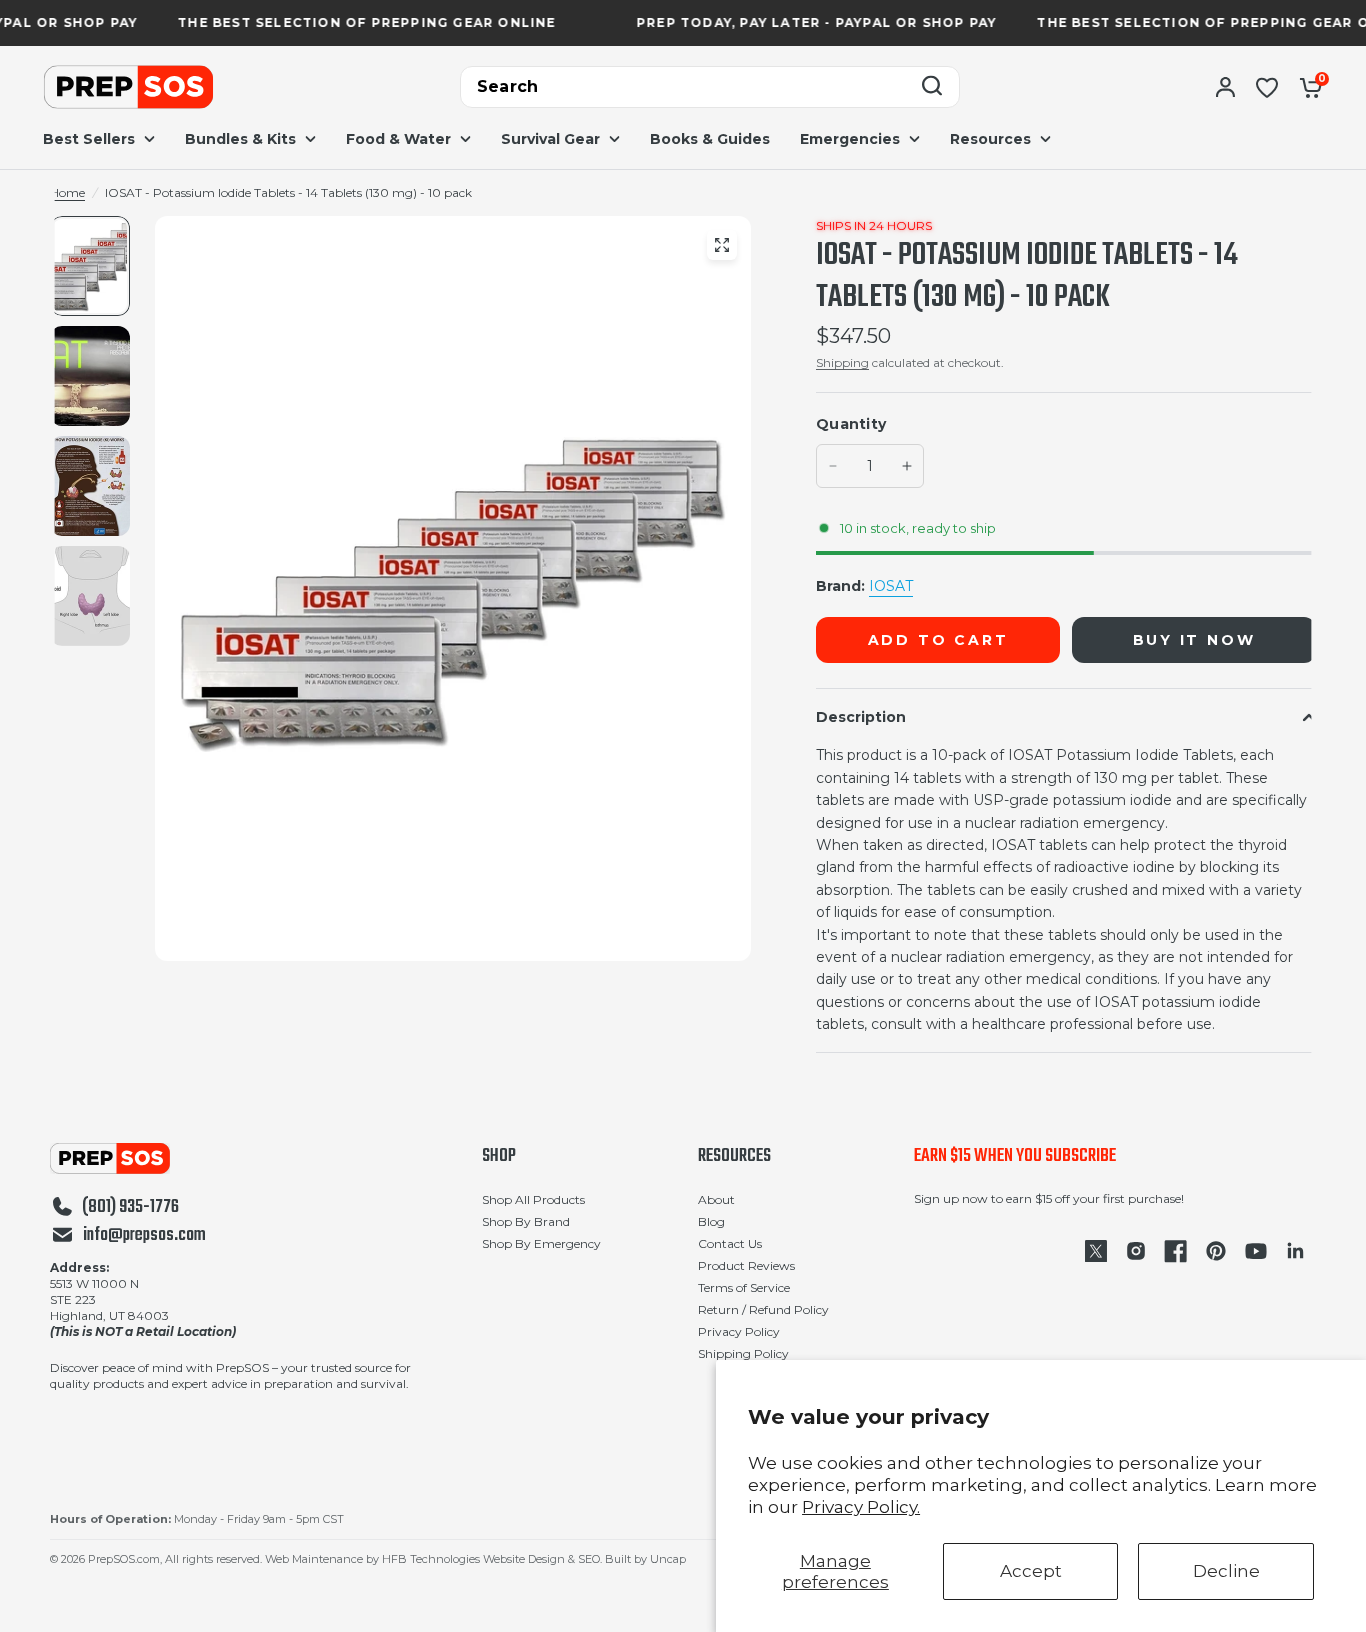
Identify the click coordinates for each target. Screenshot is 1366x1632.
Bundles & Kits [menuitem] (240, 139)
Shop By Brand (526, 1221)
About (716, 1199)
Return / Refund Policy (763, 1309)
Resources (734, 1157)
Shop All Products (533, 1199)
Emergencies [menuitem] (850, 139)
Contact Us (730, 1243)
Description (861, 717)
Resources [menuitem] (990, 139)
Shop (499, 1157)
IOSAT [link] (891, 586)
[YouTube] (1256, 1251)
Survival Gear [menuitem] (550, 139)
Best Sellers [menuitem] (89, 139)
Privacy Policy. (861, 1507)
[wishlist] (1267, 87)
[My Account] (1225, 87)
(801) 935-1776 (130, 1208)
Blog (711, 1221)
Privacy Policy (739, 1331)
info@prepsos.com (144, 1236)
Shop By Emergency (541, 1243)
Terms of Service (744, 1287)
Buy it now (1194, 640)
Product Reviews (746, 1265)
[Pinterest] (1216, 1251)
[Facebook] (1176, 1251)
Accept (1031, 1571)
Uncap (668, 1559)
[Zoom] (722, 245)
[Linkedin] (1296, 1251)
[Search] (932, 87)
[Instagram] (1136, 1251)
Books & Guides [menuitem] (710, 139)
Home (67, 192)
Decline (1226, 1571)
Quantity (851, 424)
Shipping (842, 362)
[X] (1096, 1251)
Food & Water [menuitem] (398, 139)
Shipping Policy (743, 1353)
